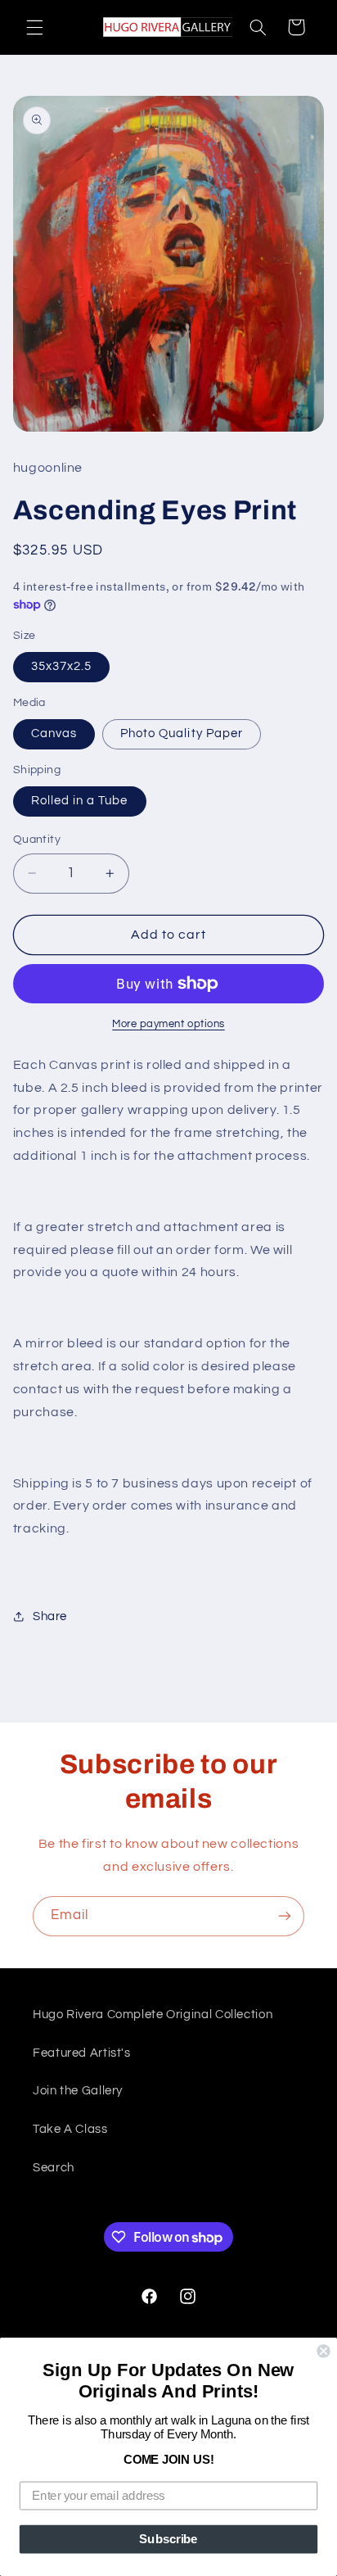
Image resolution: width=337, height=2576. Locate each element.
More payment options (168, 1024)
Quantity (37, 840)
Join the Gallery (78, 2091)
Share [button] (50, 1616)
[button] (34, 27)
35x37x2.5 (61, 666)
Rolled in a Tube (80, 801)
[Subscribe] (285, 1916)
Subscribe (168, 2539)
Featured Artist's (82, 2053)
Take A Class (70, 2129)
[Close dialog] (323, 2351)
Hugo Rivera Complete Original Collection (153, 2015)
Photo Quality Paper (182, 733)
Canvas (54, 733)
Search (54, 2168)
